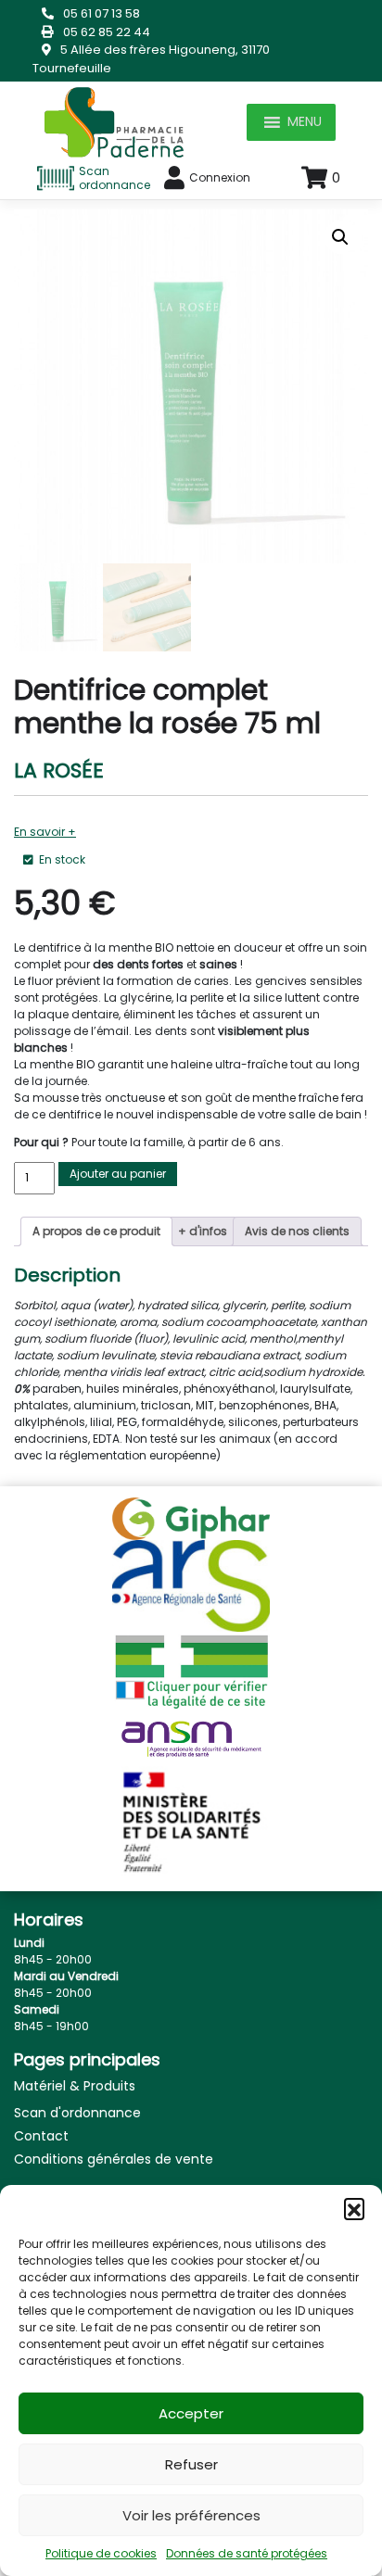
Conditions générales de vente (114, 2159)
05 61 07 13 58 (102, 13)
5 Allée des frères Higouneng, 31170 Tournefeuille (151, 59)
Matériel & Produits (75, 2086)
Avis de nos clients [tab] (297, 1231)
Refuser (191, 2464)
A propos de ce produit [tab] (96, 1231)
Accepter (191, 2413)
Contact (41, 2136)
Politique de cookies (101, 2553)
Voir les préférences (191, 2515)
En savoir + (45, 832)
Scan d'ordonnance (77, 2113)
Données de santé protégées (247, 2553)
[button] (354, 2208)
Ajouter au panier (118, 1174)
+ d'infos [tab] (203, 1231)
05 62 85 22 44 (107, 32)
